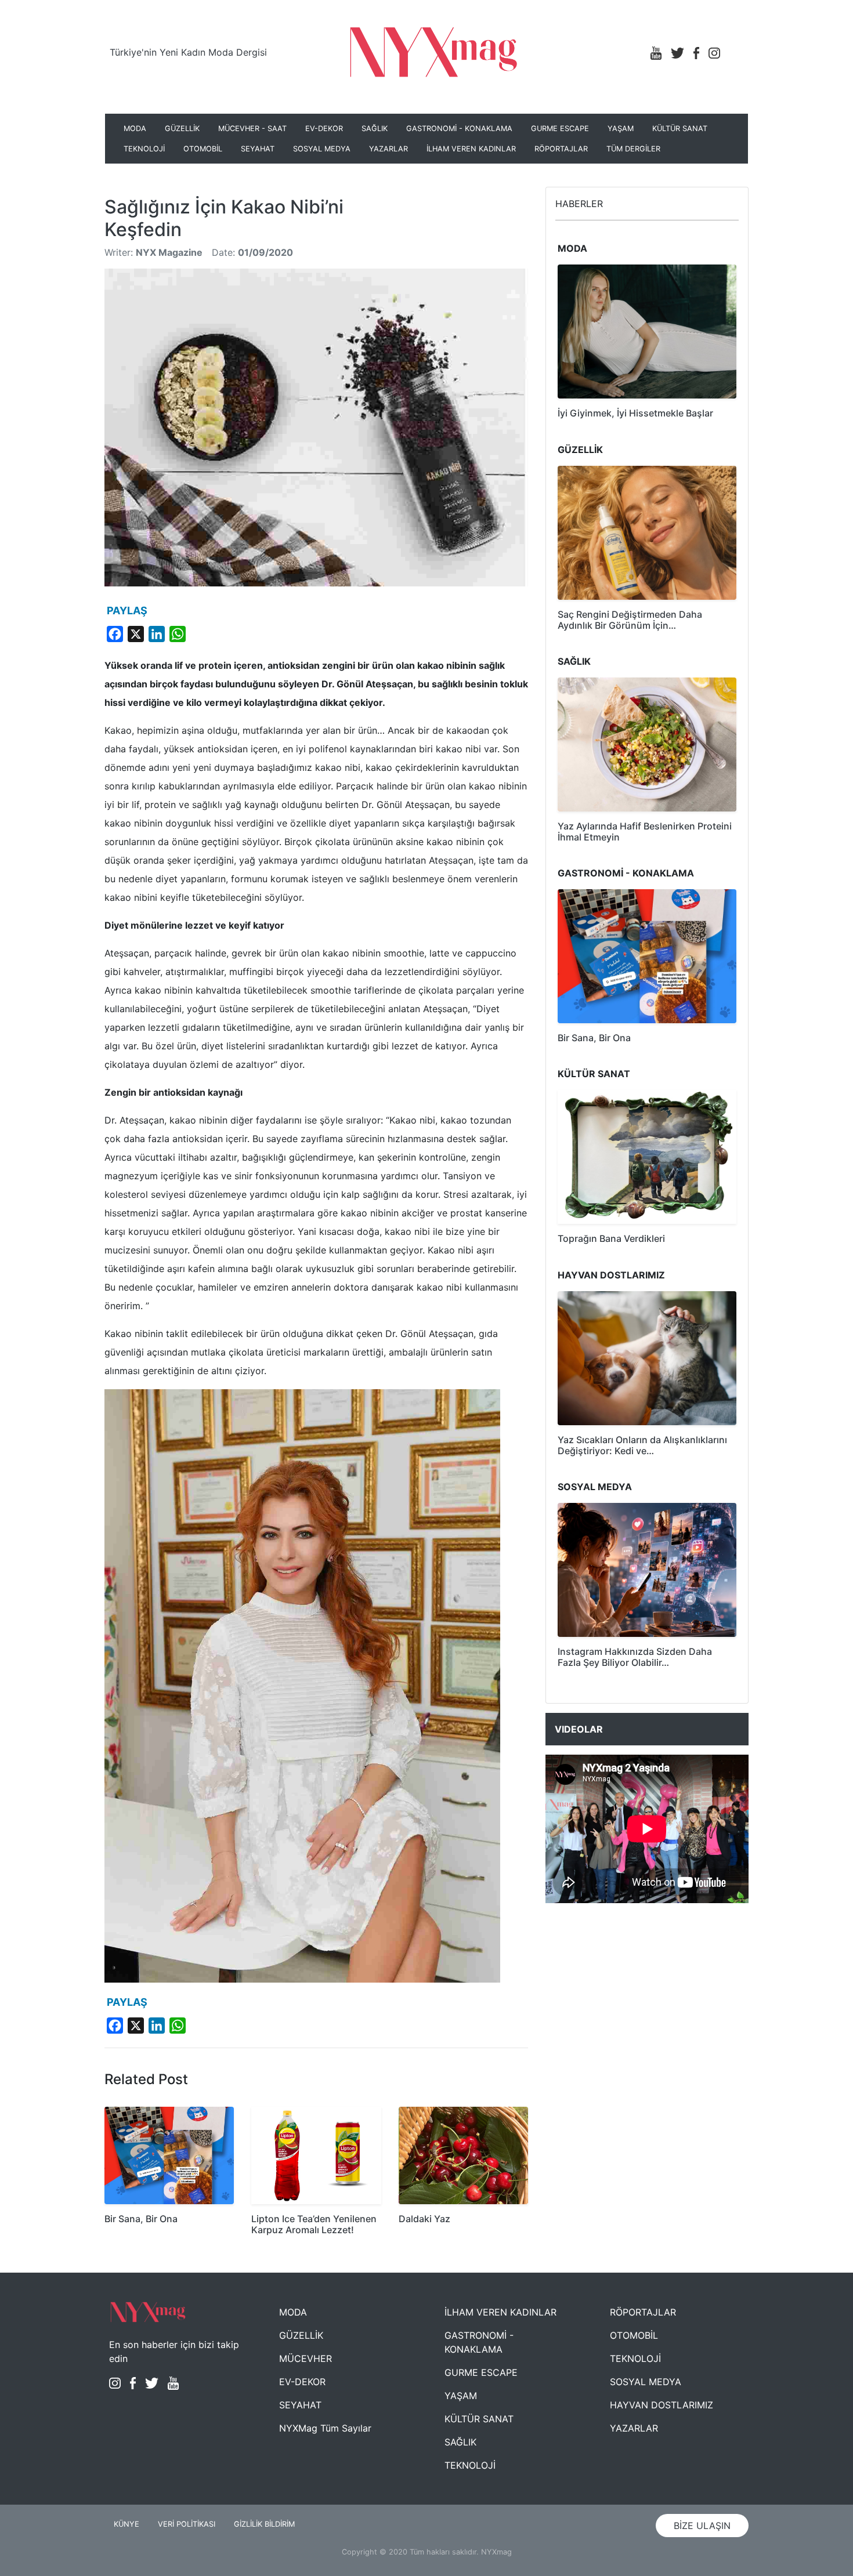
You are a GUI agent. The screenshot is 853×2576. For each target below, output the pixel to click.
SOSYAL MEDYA (322, 149)
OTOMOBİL (203, 149)
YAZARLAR (388, 149)
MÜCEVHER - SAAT (252, 128)
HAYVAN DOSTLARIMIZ (662, 2405)
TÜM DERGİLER (633, 149)
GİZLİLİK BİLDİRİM (264, 2524)
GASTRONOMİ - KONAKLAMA (459, 128)
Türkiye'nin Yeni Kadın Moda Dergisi (188, 52)
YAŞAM (621, 128)
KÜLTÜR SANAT (680, 128)
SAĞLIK (375, 128)
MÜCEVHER (306, 2358)
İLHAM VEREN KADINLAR (471, 149)
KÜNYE (126, 2524)
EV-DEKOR (324, 128)
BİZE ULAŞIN (702, 2526)
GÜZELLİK (182, 128)
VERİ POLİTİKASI (187, 2524)
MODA (135, 128)
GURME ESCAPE (560, 128)
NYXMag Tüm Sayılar (325, 2428)
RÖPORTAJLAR (561, 149)
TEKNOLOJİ (144, 149)
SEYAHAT (258, 149)
